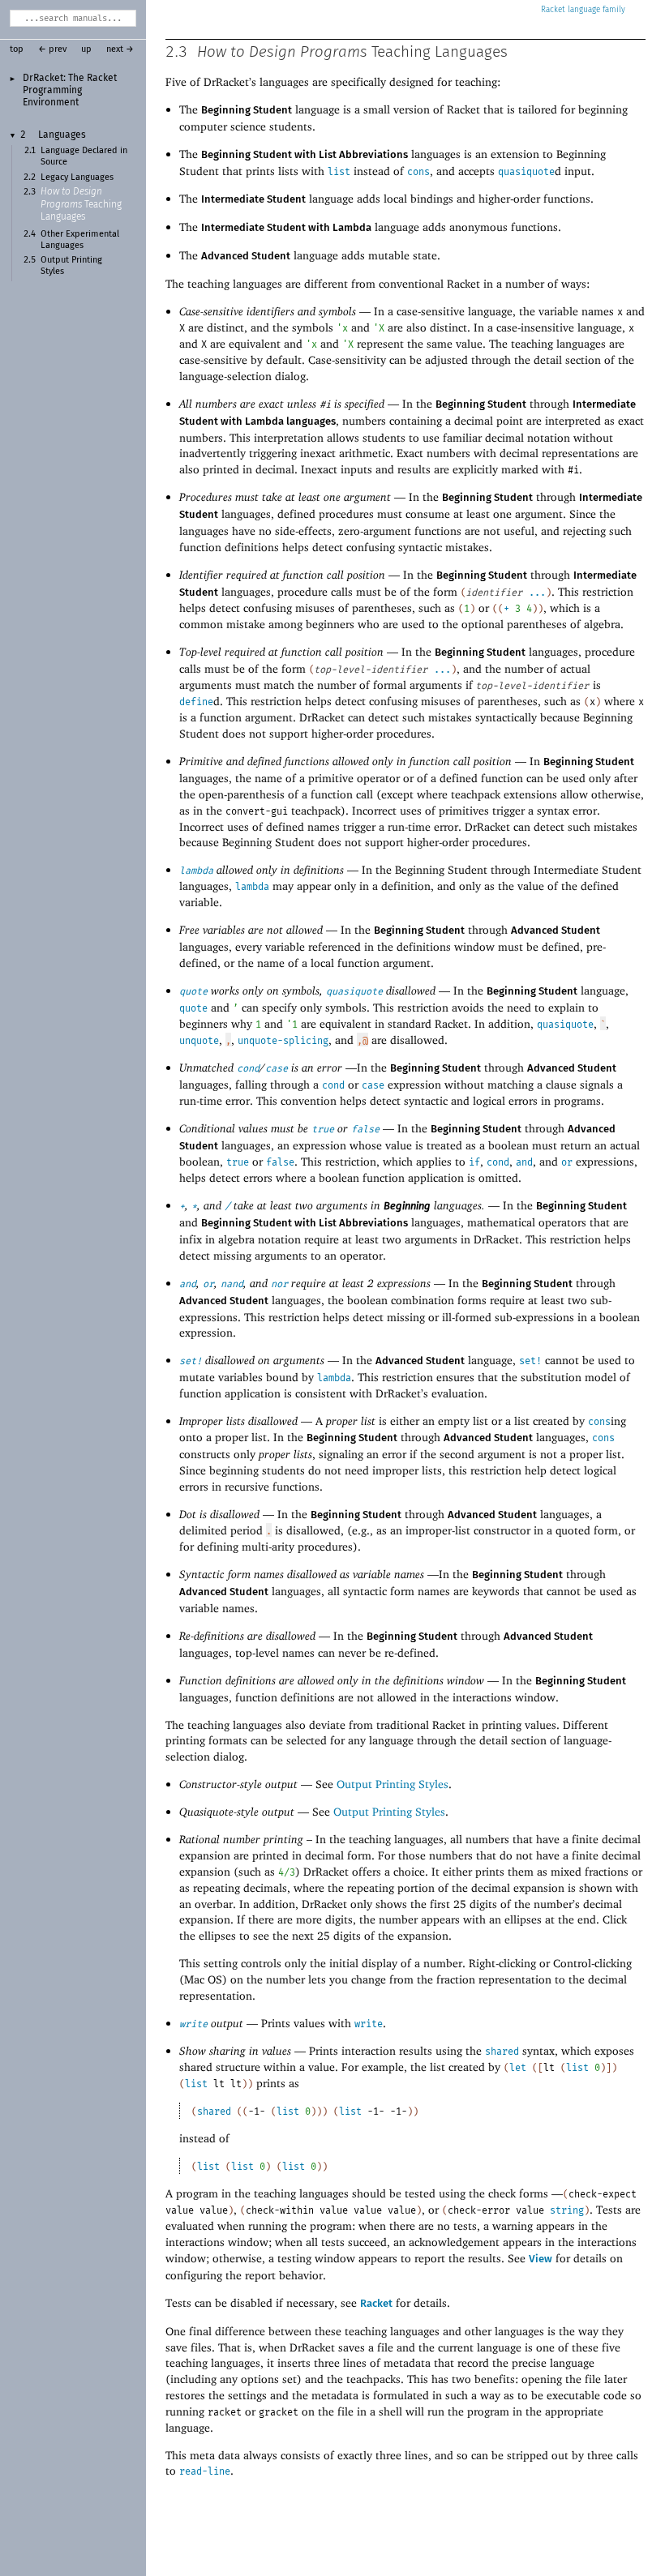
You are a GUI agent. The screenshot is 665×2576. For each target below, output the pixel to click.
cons (418, 172)
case (277, 1068)
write (193, 2024)
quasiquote (526, 172)
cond (248, 1068)
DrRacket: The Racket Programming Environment (70, 90)
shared (502, 2052)
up (86, 49)
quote (193, 991)
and (524, 1162)
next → (120, 49)
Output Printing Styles (393, 1784)
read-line (205, 2471)
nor (279, 1284)
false (365, 1129)
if (474, 1162)
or (567, 1162)
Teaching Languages (81, 205)
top (17, 49)
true (323, 1129)
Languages (62, 135)
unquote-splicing (283, 1041)
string (567, 2210)
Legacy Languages (77, 178)
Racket (553, 10)
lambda (196, 871)
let (518, 2068)
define (196, 702)
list (339, 172)
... (537, 593)
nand (232, 1284)
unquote (199, 1041)
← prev (52, 49)
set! (191, 1361)
